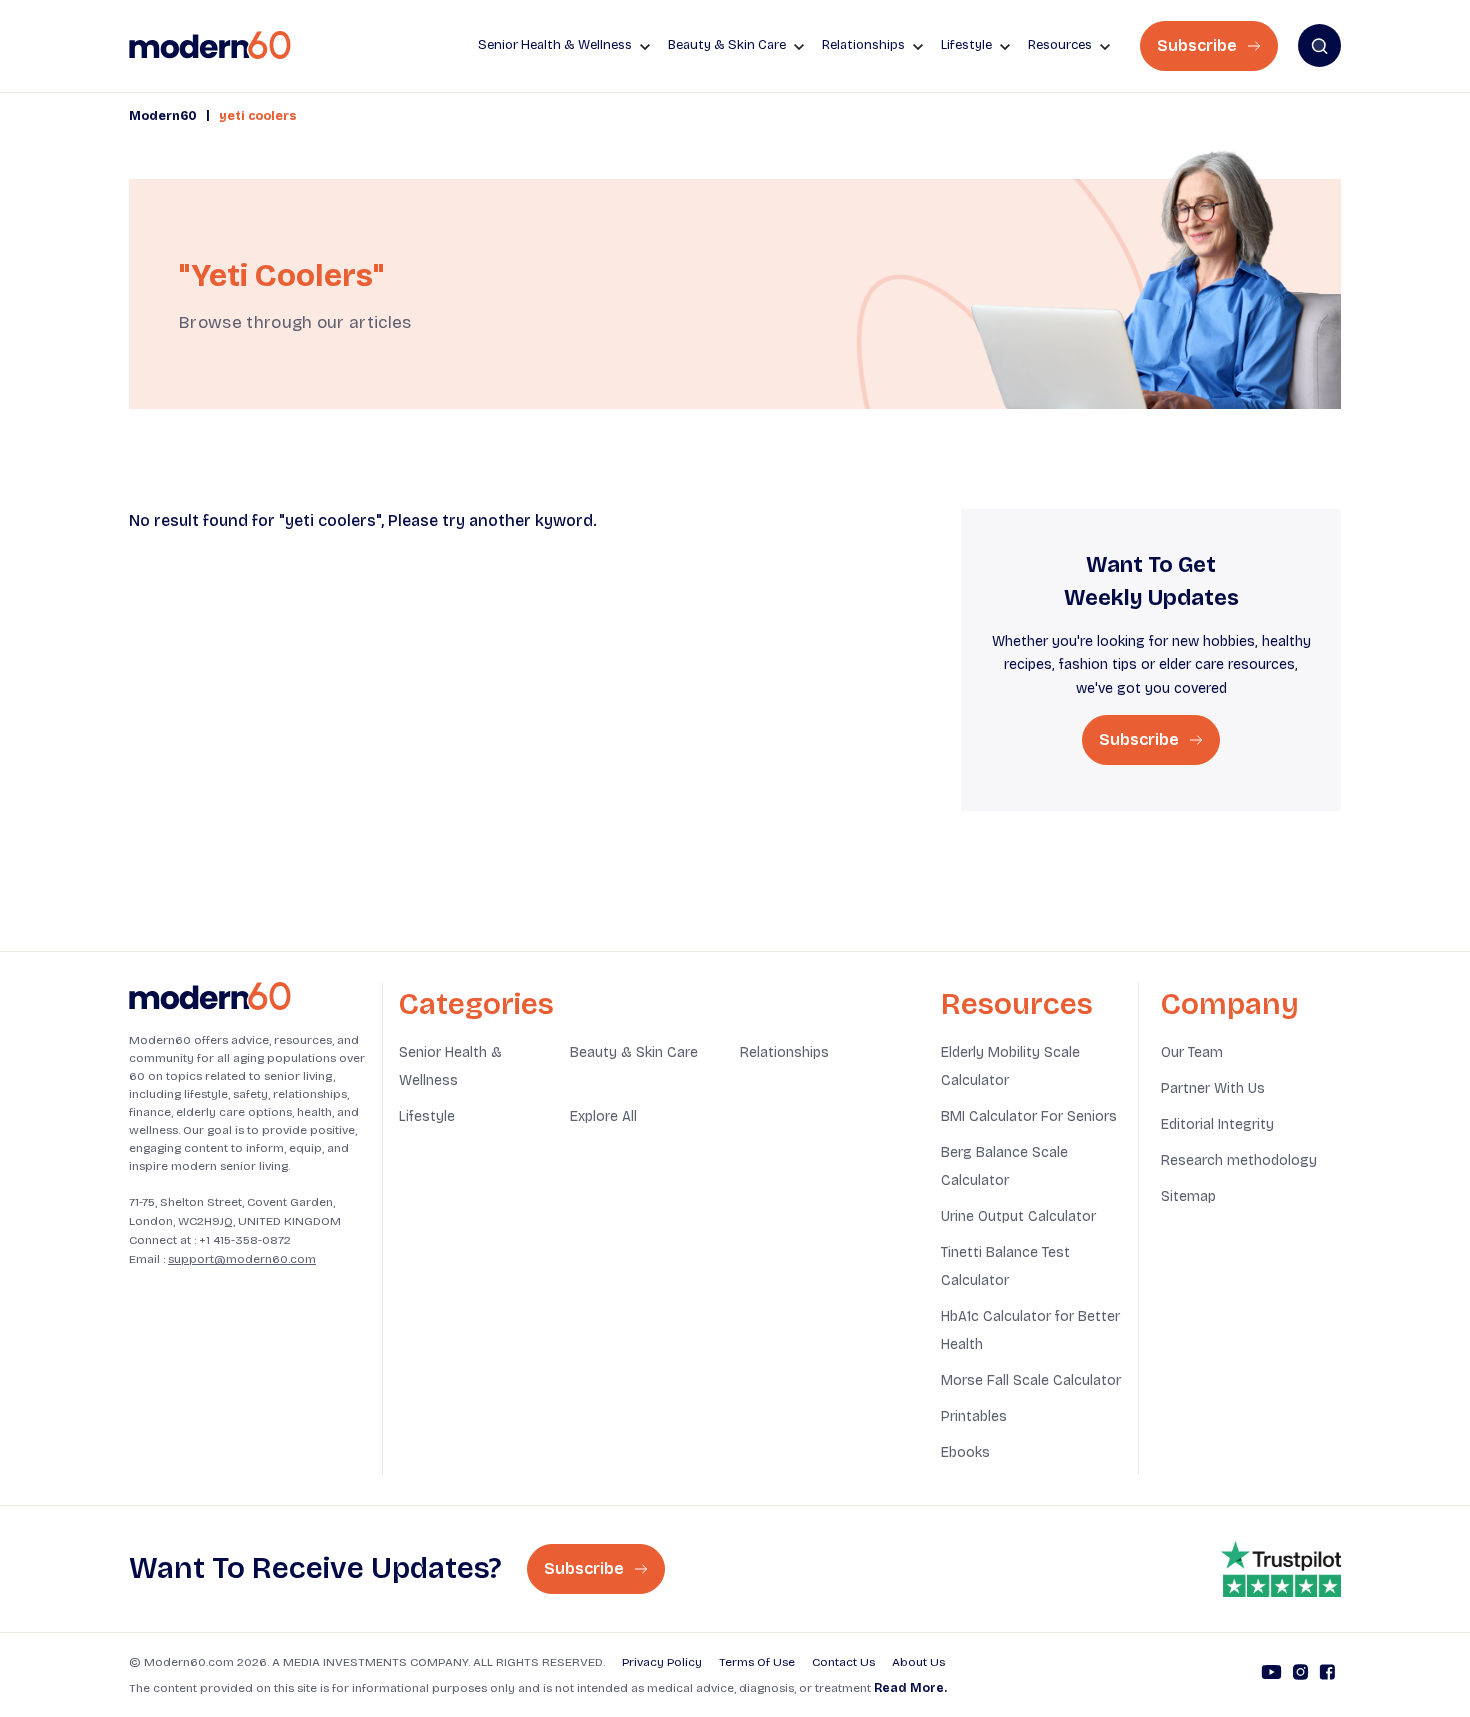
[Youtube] (1271, 1675)
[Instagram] (1300, 1675)
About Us (918, 1662)
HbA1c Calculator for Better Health (1030, 1330)
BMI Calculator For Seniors (1029, 1116)
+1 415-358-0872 (245, 1240)
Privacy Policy (662, 1662)
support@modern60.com (242, 1259)
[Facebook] (1327, 1675)
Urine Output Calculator (1018, 1216)
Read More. (910, 1688)
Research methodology (1239, 1160)
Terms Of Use (757, 1662)
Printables (974, 1416)
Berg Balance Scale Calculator (1004, 1166)
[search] (1319, 45)
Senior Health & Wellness (450, 1066)
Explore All (603, 1116)
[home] (210, 45)
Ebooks (965, 1452)
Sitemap (1188, 1196)
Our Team (1192, 1052)
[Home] (210, 996)
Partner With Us (1213, 1088)
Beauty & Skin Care (634, 1052)
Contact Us (843, 1662)
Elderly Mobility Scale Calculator (1010, 1066)
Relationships (784, 1052)
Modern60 (163, 116)
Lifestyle (427, 1116)
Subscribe (1199, 45)
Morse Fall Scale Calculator (1031, 1380)
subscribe (1141, 739)
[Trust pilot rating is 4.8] (1281, 1569)
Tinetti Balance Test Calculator (1005, 1266)
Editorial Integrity (1217, 1124)
